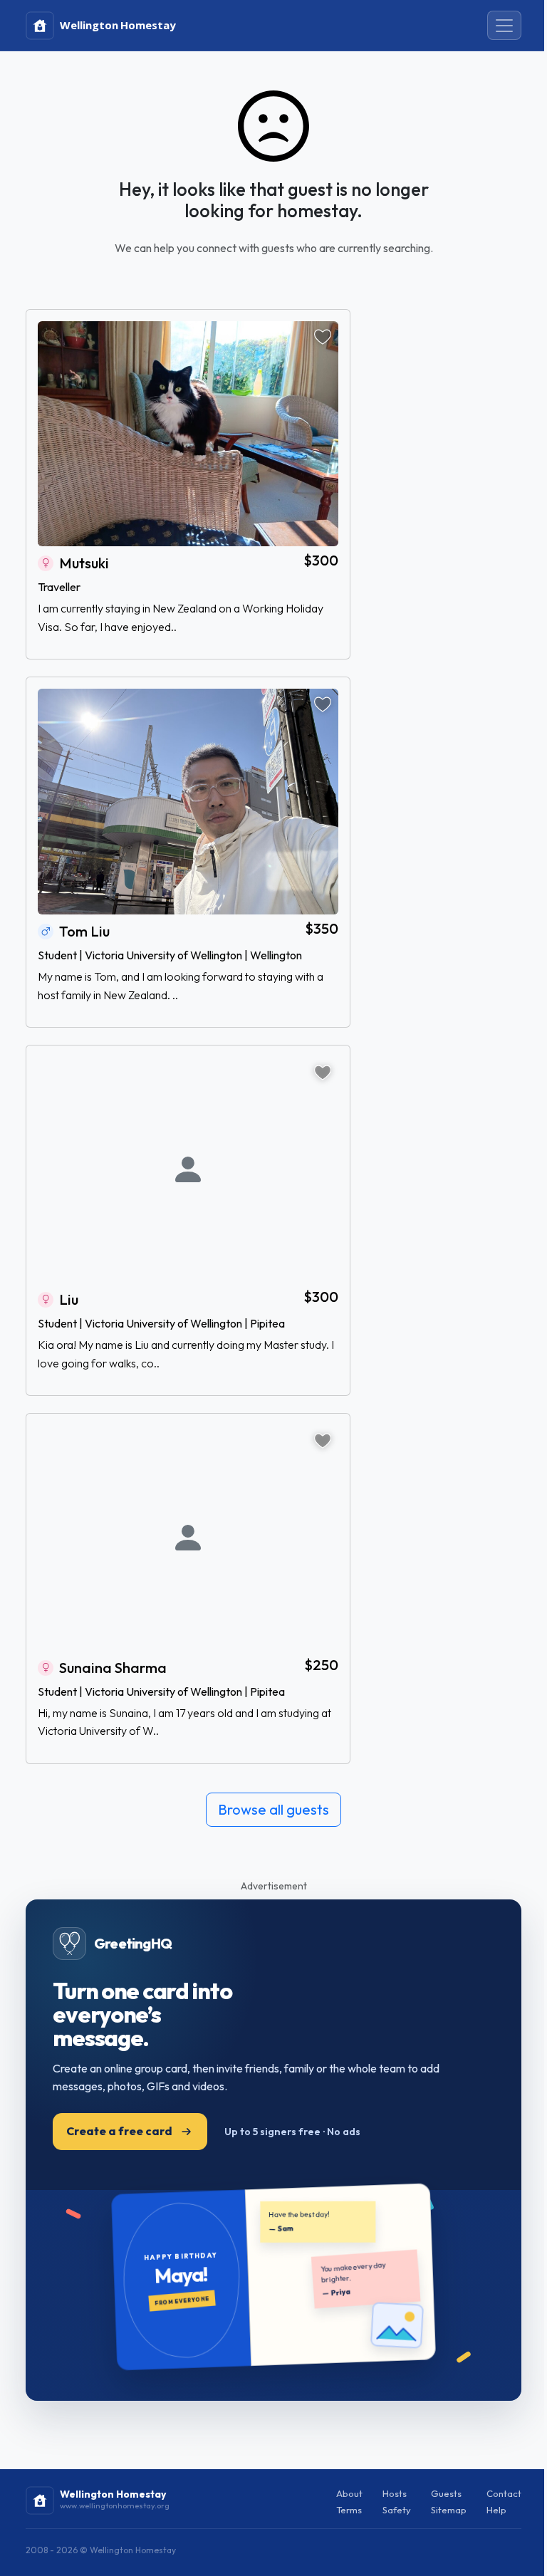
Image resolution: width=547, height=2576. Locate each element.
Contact (504, 2493)
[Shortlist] (323, 337)
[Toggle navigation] (504, 26)
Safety (397, 2510)
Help (496, 2510)
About (349, 2493)
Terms (349, 2510)
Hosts (395, 2493)
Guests (446, 2493)
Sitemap (449, 2510)
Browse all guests (273, 1809)
